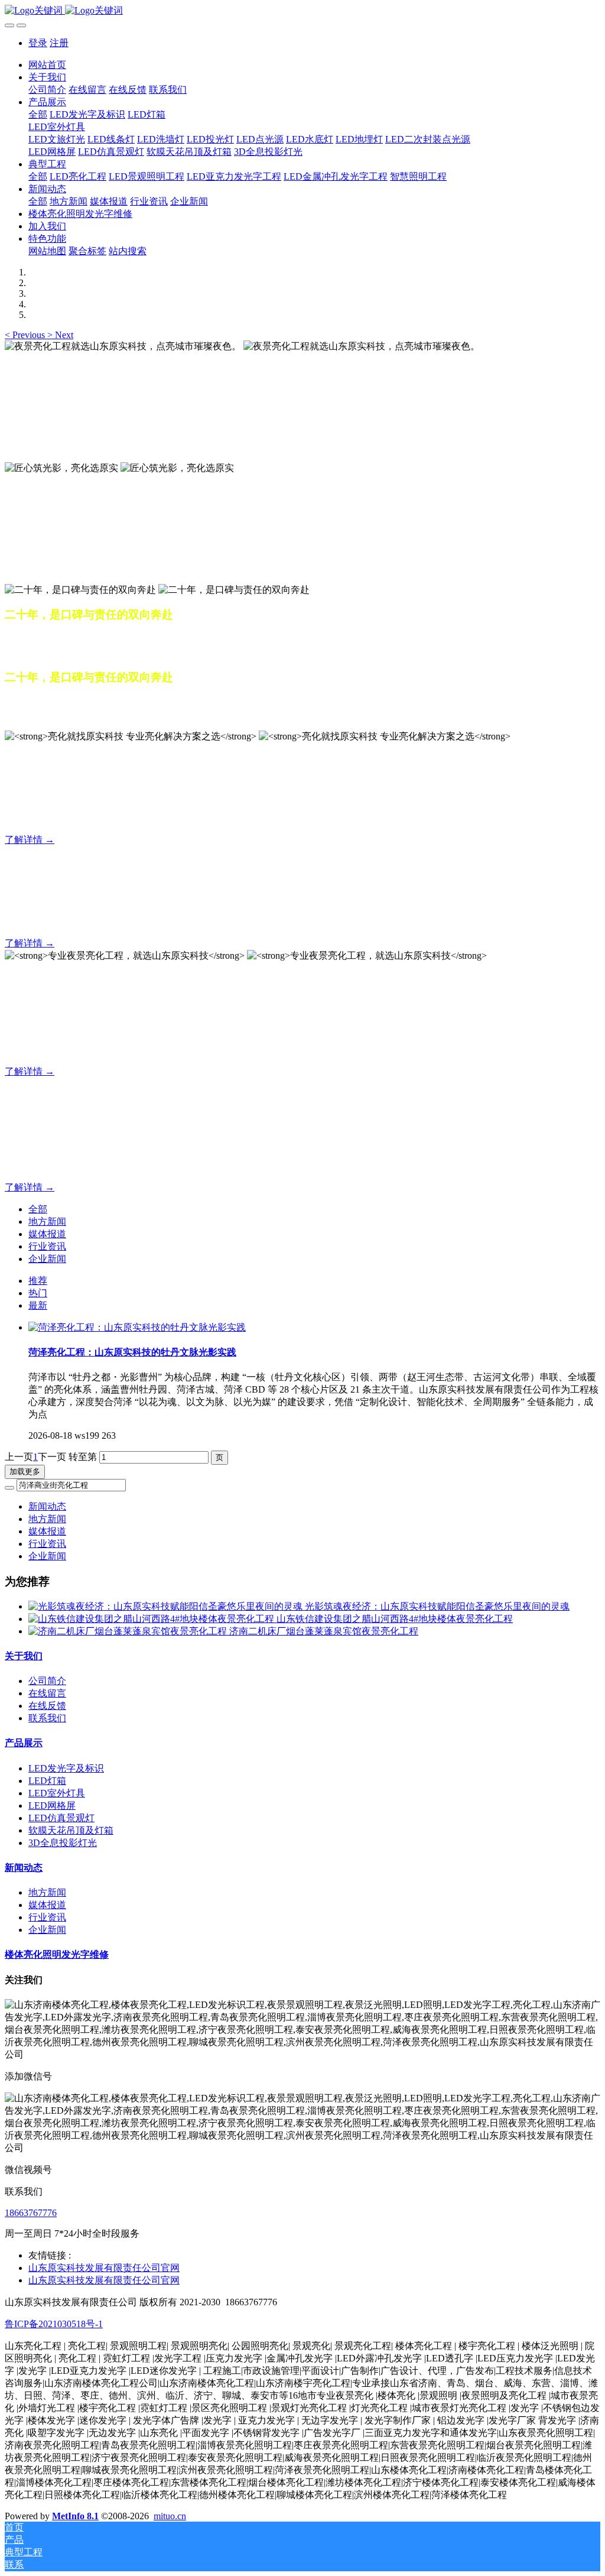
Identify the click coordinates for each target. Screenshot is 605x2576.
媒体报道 (47, 1234)
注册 (59, 43)
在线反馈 (47, 1706)
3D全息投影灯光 (63, 1843)
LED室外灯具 (57, 1793)
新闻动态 (47, 1506)
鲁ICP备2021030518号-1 (54, 2324)
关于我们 (24, 1656)
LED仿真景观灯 (61, 1818)
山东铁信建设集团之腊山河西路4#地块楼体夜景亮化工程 (395, 1619)
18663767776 (31, 2213)
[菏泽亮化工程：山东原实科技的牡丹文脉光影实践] (137, 1327)
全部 (38, 114)
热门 (38, 1293)
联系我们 (47, 1718)
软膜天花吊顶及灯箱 (71, 1830)
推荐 (38, 1281)
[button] (26, 335)
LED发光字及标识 (66, 1768)
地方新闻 (47, 1222)
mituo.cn (170, 2516)
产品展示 (24, 1743)
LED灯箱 (47, 1781)
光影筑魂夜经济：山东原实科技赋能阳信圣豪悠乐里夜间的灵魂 (437, 1606)
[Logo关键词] (302, 11)
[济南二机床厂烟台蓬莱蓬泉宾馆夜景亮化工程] (129, 1631)
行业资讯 (47, 1246)
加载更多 (25, 1472)
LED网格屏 (52, 1806)
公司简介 (47, 1681)
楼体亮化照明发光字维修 (57, 1954)
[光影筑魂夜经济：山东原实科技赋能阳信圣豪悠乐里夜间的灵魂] (167, 1606)
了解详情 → (30, 840)
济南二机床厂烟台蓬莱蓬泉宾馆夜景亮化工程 (324, 1631)
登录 (38, 43)
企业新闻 (47, 1259)
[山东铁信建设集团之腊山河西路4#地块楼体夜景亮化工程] (152, 1619)
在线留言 (47, 1693)
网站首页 (47, 65)
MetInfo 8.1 (75, 2516)
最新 (38, 1305)
